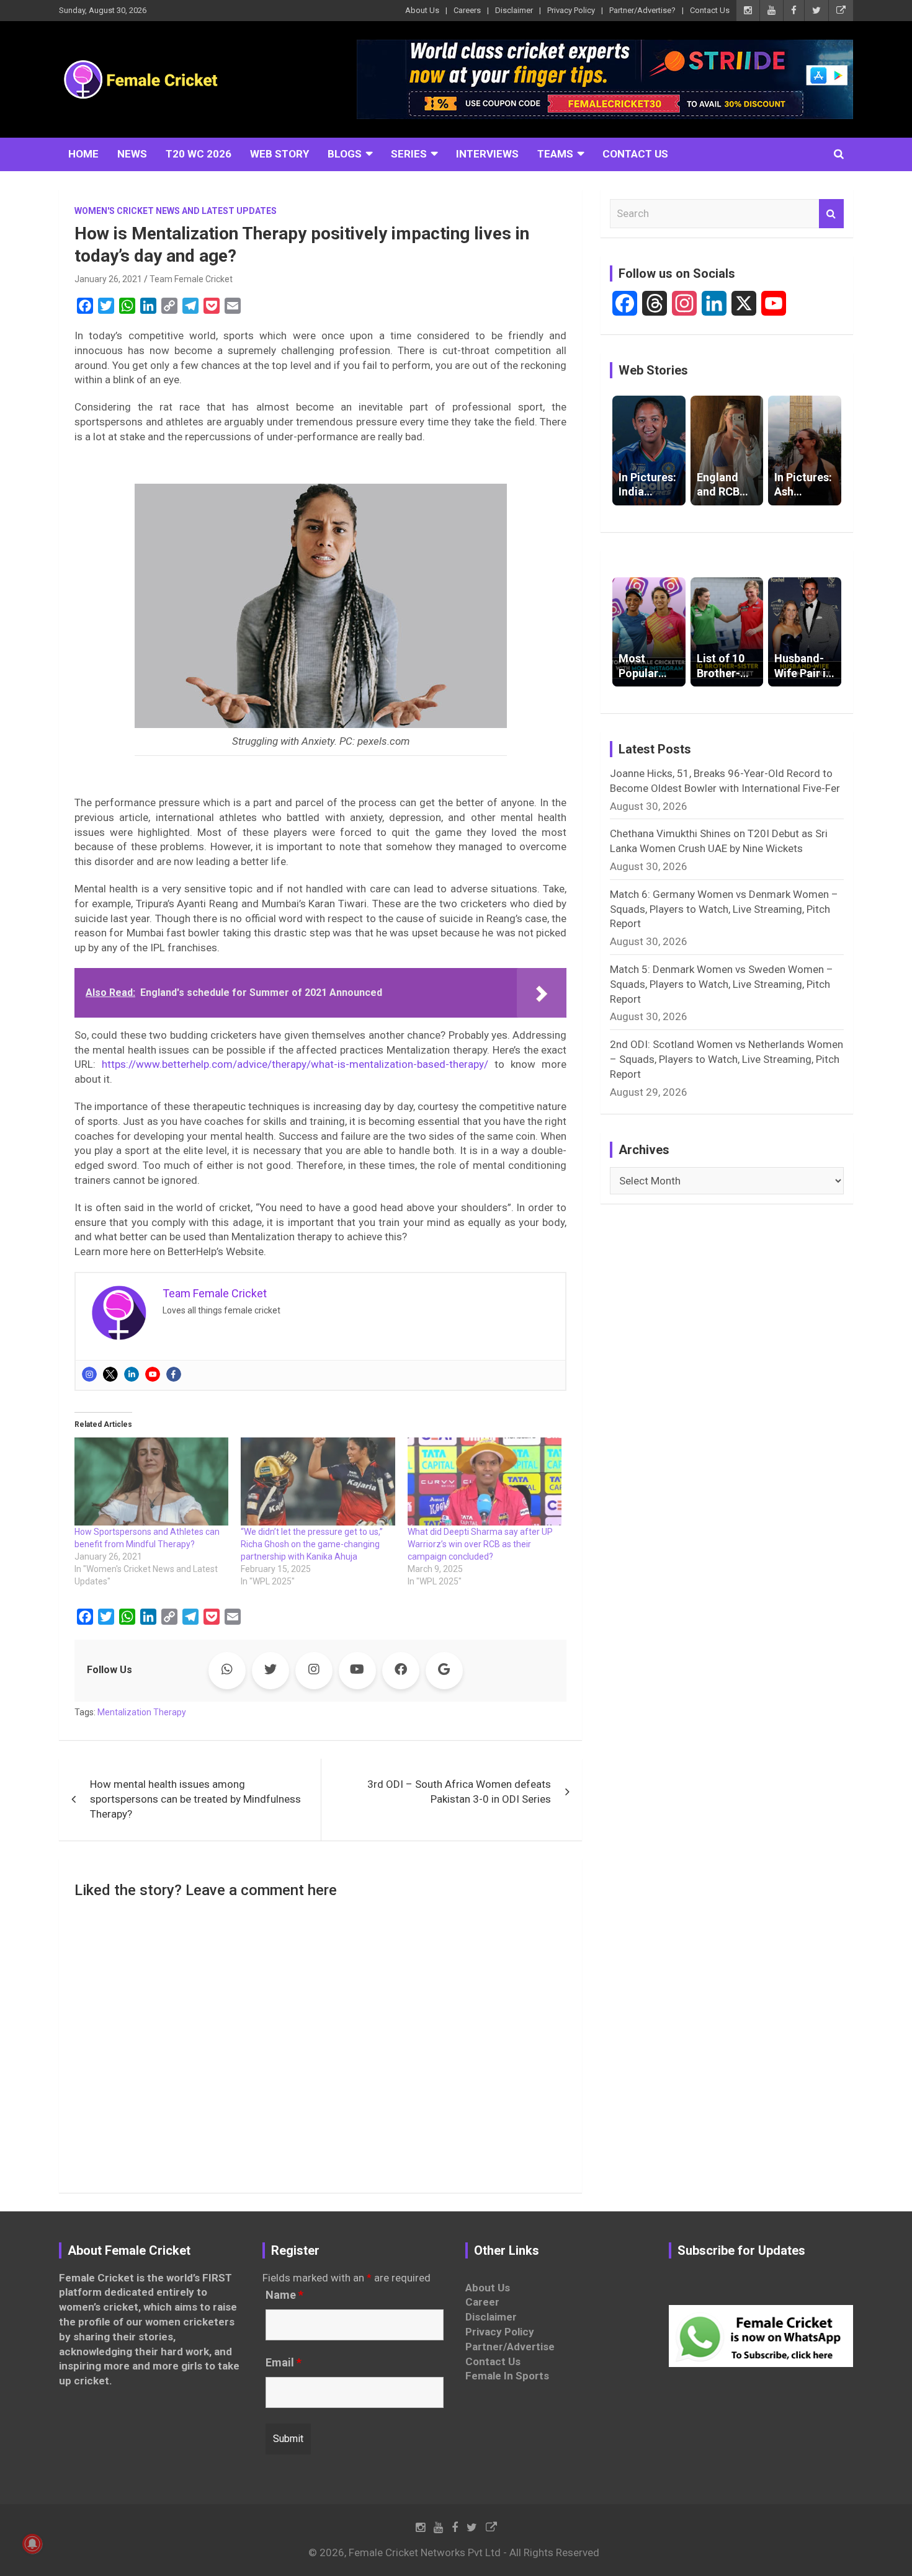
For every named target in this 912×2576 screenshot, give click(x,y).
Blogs (345, 154)
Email (284, 2363)
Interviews (487, 154)
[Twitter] (110, 1374)
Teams (555, 154)
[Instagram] (89, 1374)
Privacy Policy (571, 10)
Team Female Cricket (191, 279)
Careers (467, 10)
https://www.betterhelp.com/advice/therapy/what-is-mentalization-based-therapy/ (295, 1064)
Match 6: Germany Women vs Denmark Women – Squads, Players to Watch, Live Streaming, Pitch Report (724, 909)
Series (409, 154)
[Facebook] (174, 1374)
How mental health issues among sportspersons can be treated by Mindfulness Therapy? (195, 1799)
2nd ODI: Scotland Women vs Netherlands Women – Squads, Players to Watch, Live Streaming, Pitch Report (726, 1059)
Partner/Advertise (510, 2347)
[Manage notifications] (32, 2544)
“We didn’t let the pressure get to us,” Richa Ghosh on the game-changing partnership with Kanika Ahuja (312, 1544)
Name (284, 2295)
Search (831, 214)
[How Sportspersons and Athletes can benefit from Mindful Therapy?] (151, 1481)
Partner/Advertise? (642, 10)
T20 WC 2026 (199, 154)
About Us (422, 10)
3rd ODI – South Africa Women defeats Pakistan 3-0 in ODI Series (459, 1792)
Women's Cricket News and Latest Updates (176, 211)
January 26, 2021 (108, 279)
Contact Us (710, 10)
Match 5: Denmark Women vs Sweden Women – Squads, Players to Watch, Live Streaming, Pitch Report (722, 984)
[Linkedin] (132, 1374)
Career (482, 2302)
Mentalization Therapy (142, 1712)
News (132, 154)
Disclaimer (514, 10)
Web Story (279, 154)
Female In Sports (507, 2376)
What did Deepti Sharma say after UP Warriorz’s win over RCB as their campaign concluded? (480, 1544)
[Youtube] (153, 1374)
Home (83, 154)
